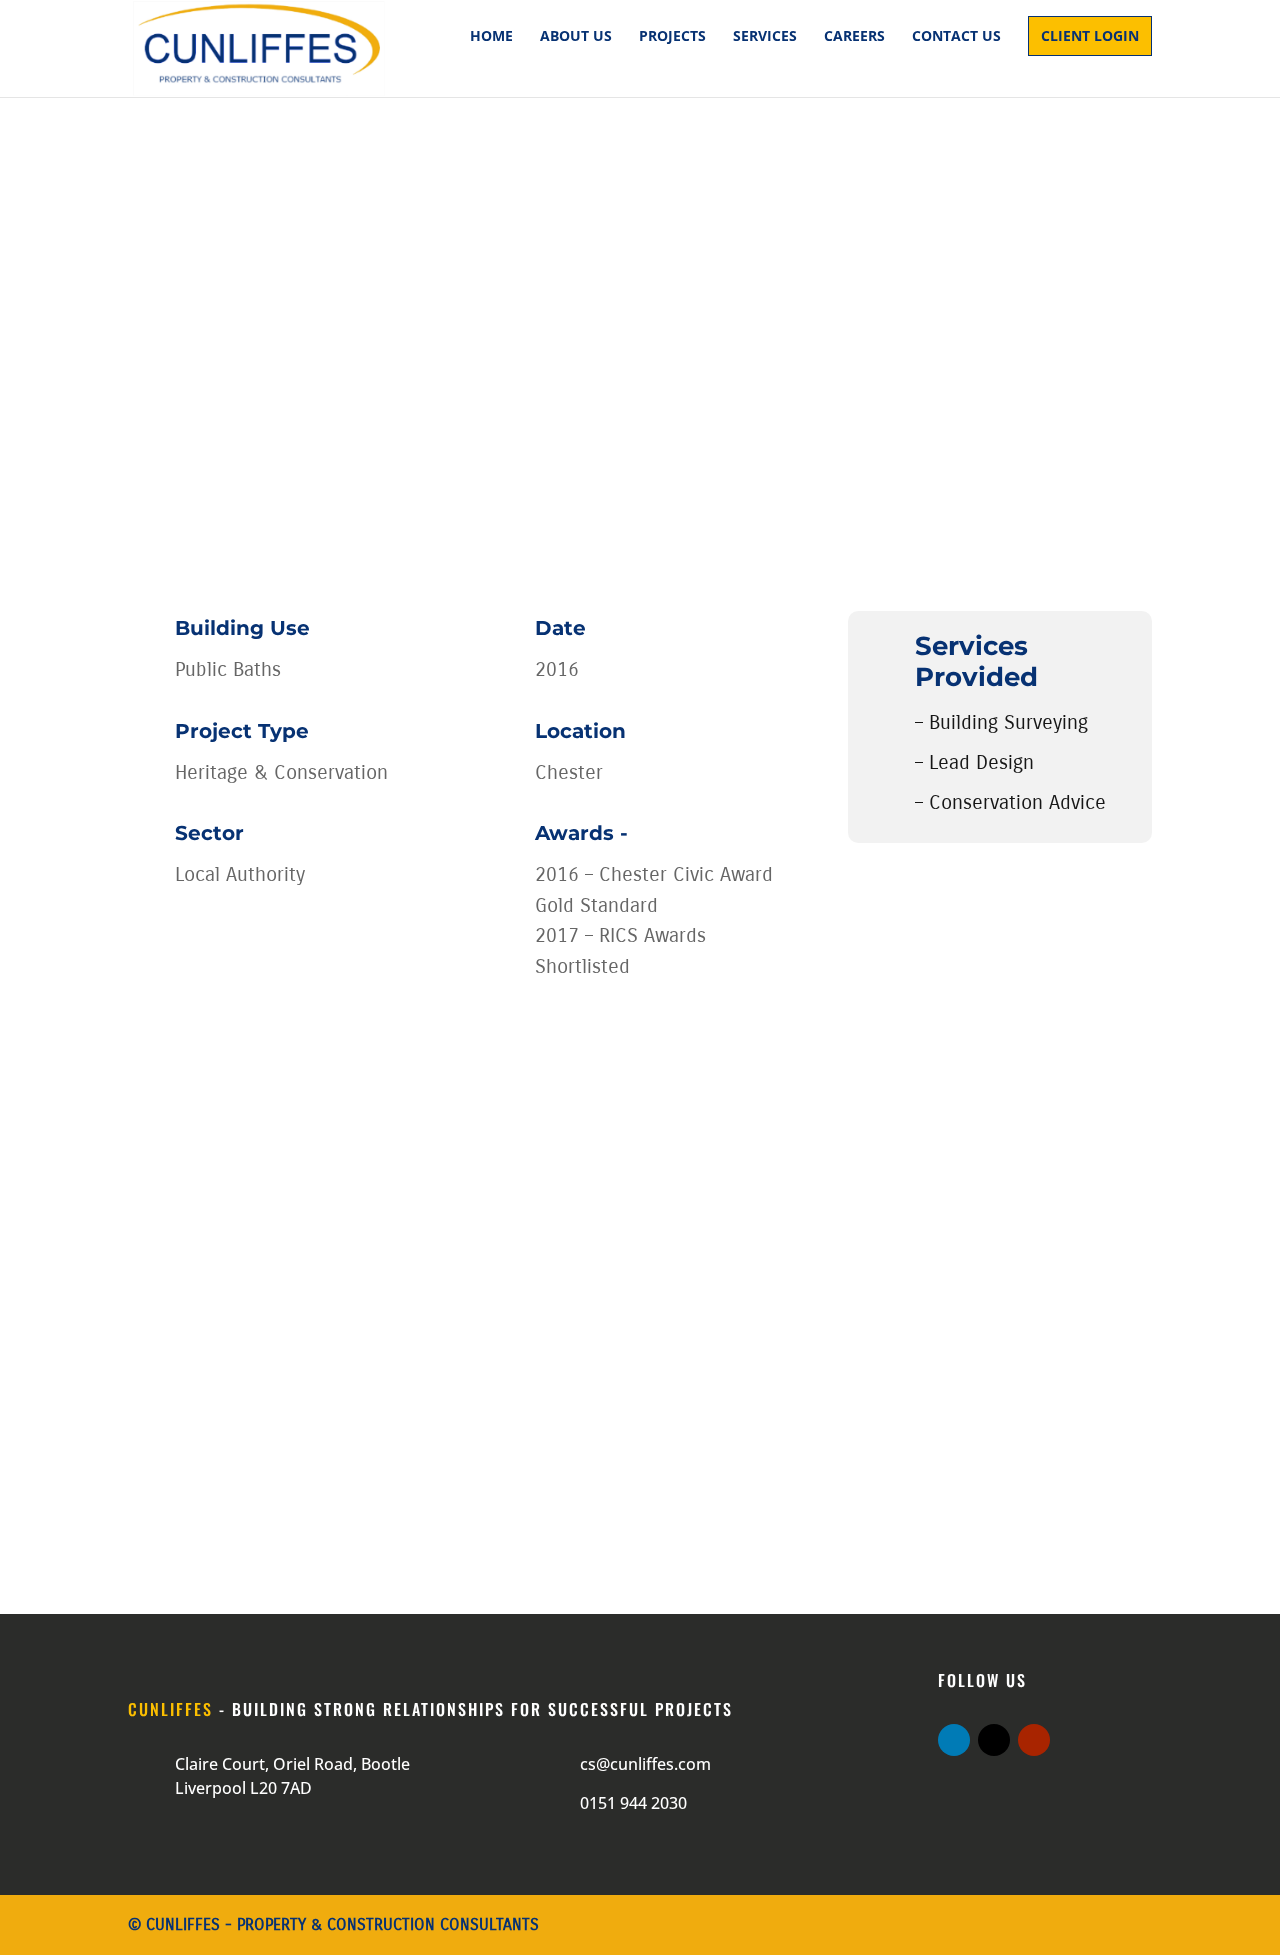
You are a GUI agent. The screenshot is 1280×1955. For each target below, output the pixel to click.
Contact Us (956, 37)
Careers (854, 37)
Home (491, 37)
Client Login (1090, 35)
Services (765, 37)
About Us (576, 37)
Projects (672, 37)
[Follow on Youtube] (1034, 1740)
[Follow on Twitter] (994, 1740)
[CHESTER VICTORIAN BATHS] (352, 1326)
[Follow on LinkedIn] (954, 1740)
